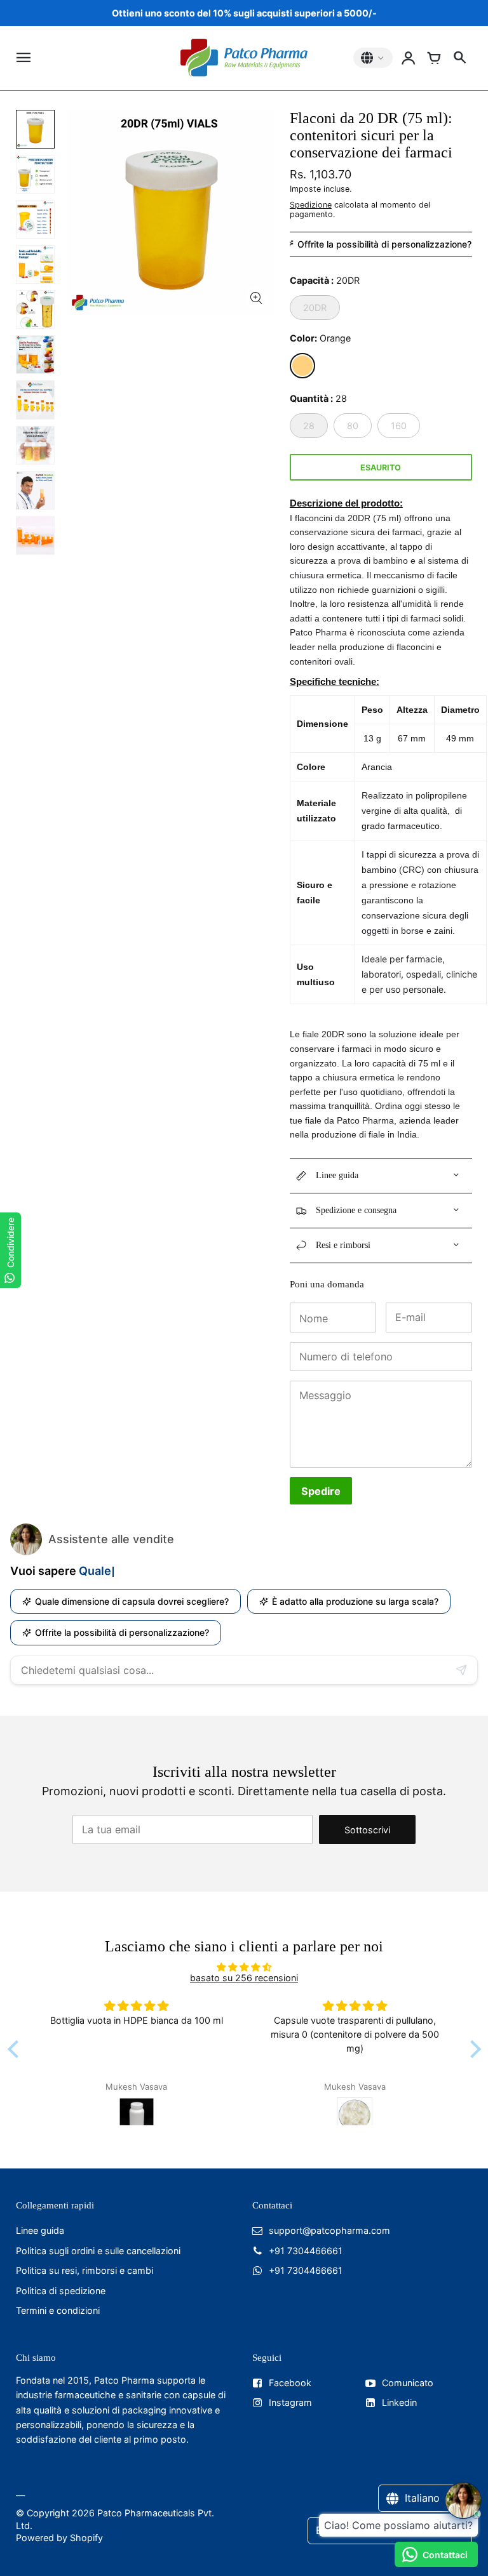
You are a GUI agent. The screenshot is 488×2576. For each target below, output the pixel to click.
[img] (244, 1967)
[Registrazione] (409, 58)
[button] (16, 2049)
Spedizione (311, 205)
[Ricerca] (459, 58)
